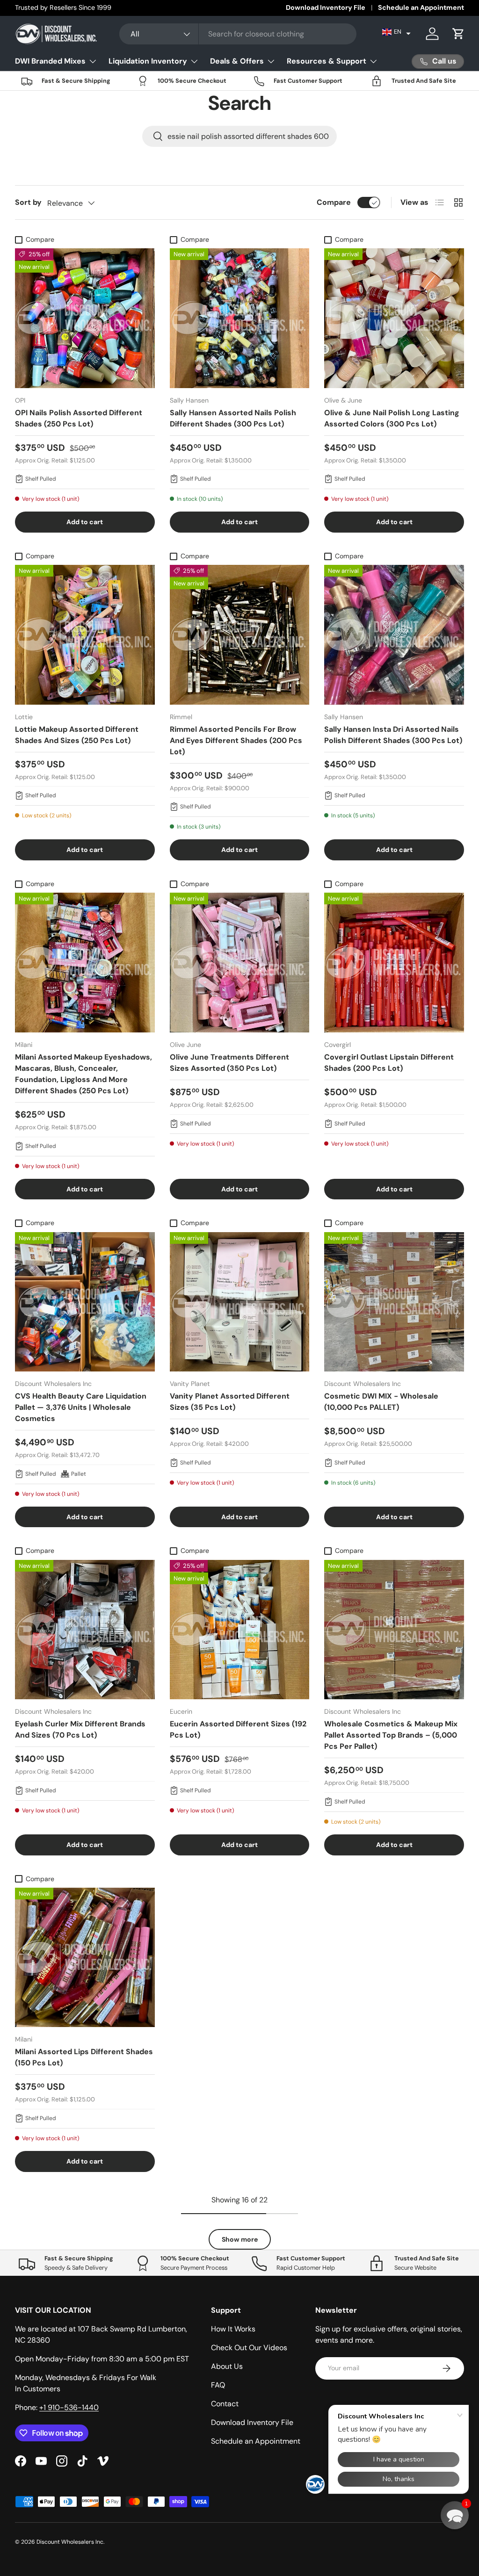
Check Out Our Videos (249, 2348)
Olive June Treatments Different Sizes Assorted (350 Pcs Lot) (229, 1063)
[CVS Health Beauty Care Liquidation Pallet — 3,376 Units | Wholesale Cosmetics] (85, 1302)
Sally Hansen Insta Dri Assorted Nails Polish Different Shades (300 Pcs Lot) (393, 735)
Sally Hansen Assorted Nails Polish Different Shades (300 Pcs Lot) (233, 418)
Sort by (28, 202)
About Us (227, 2366)
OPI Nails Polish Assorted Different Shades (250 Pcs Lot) (79, 418)
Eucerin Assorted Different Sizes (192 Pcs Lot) (238, 1729)
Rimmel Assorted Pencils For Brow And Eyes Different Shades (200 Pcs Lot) (236, 740)
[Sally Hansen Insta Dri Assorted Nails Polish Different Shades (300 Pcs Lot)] (394, 635)
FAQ (218, 2385)
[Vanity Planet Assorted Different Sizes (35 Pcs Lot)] (240, 1302)
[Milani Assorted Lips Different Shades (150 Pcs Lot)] (85, 1958)
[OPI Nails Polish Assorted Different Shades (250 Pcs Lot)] (85, 318)
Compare (334, 202)
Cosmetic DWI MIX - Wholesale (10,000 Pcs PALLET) (381, 1402)
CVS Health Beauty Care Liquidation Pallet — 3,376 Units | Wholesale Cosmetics (81, 1407)
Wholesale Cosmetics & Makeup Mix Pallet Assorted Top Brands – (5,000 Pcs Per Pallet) (391, 1735)
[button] (396, 32)
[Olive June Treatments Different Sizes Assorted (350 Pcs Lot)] (240, 963)
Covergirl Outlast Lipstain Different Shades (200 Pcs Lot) (389, 1063)
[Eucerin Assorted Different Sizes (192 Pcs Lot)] (240, 1630)
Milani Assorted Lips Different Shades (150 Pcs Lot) (84, 2057)
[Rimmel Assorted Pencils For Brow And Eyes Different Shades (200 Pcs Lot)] (240, 635)
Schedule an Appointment (421, 7)
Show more (240, 2239)
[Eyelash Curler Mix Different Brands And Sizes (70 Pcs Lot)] (85, 1630)
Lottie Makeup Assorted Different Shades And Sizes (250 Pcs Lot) (77, 735)
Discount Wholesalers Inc (70, 2542)
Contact (225, 2404)
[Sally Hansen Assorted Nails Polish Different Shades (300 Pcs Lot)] (240, 318)
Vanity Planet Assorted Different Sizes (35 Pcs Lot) (230, 1402)
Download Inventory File (326, 7)
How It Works (233, 2329)
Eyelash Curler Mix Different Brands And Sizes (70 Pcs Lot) (80, 1729)
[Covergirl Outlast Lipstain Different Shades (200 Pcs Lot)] (394, 963)
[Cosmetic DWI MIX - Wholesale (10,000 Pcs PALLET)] (394, 1302)
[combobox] (238, 34)
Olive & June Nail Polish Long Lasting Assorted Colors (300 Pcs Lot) (392, 418)
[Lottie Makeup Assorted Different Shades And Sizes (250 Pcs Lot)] (85, 635)
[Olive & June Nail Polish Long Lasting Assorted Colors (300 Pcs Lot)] (394, 318)
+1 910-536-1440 (69, 2407)
